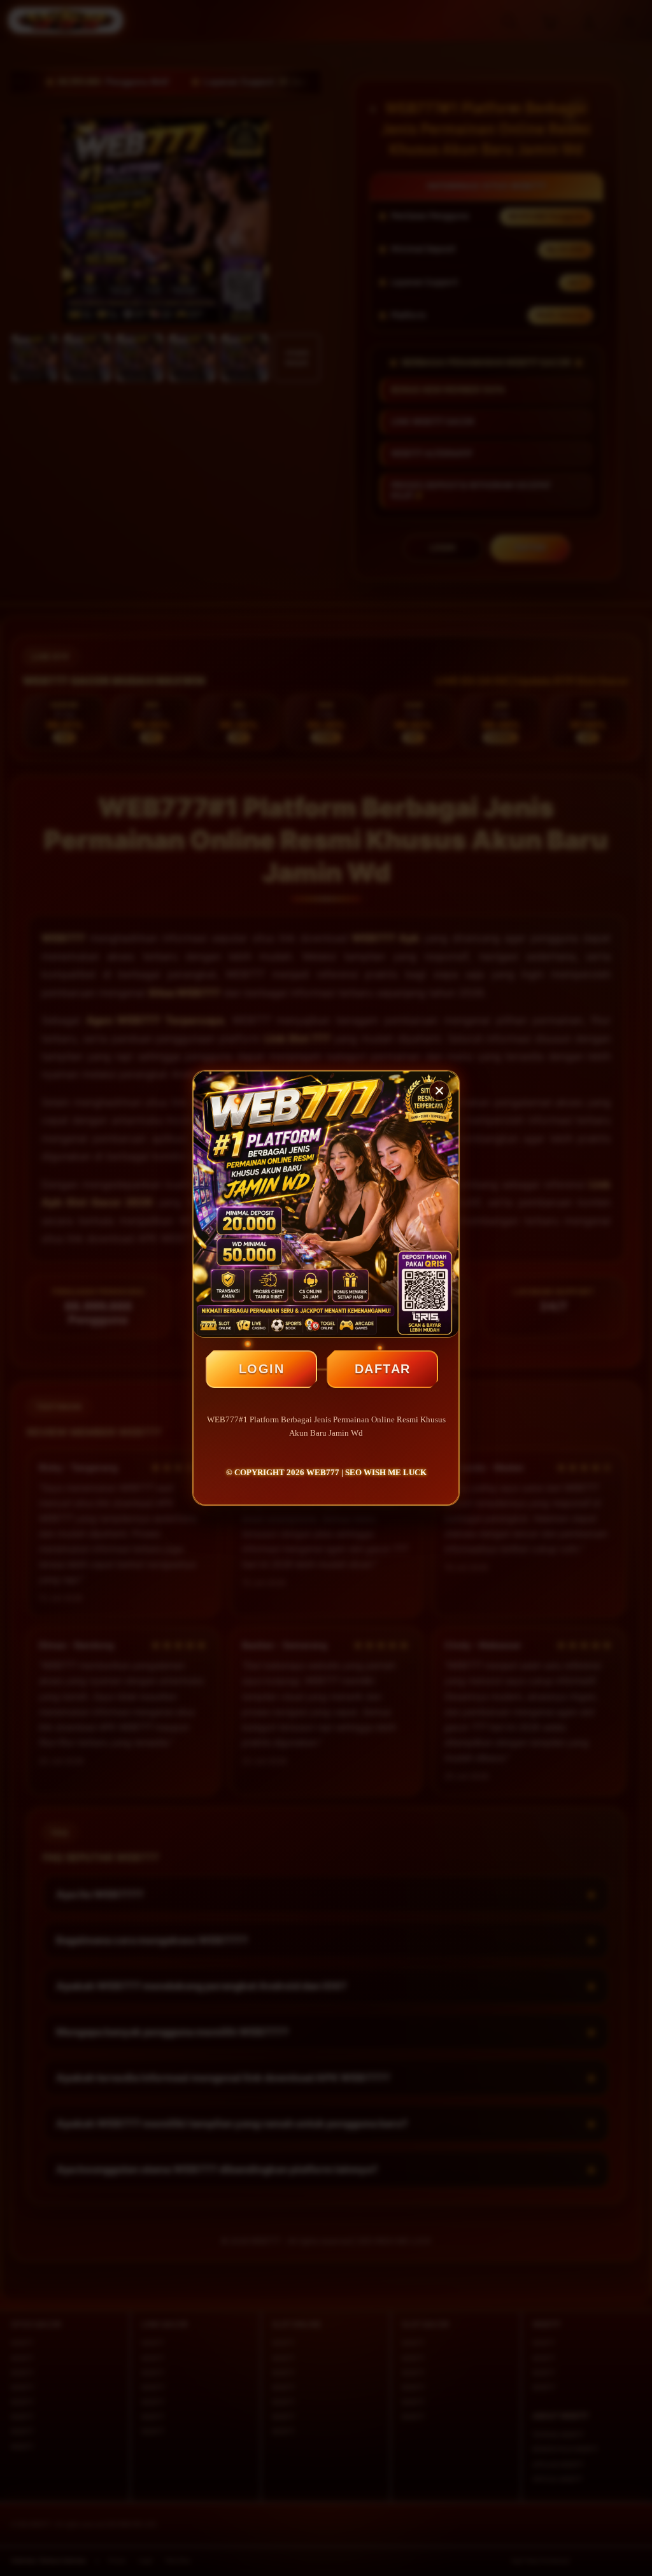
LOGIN (262, 1369)
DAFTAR (383, 1369)
